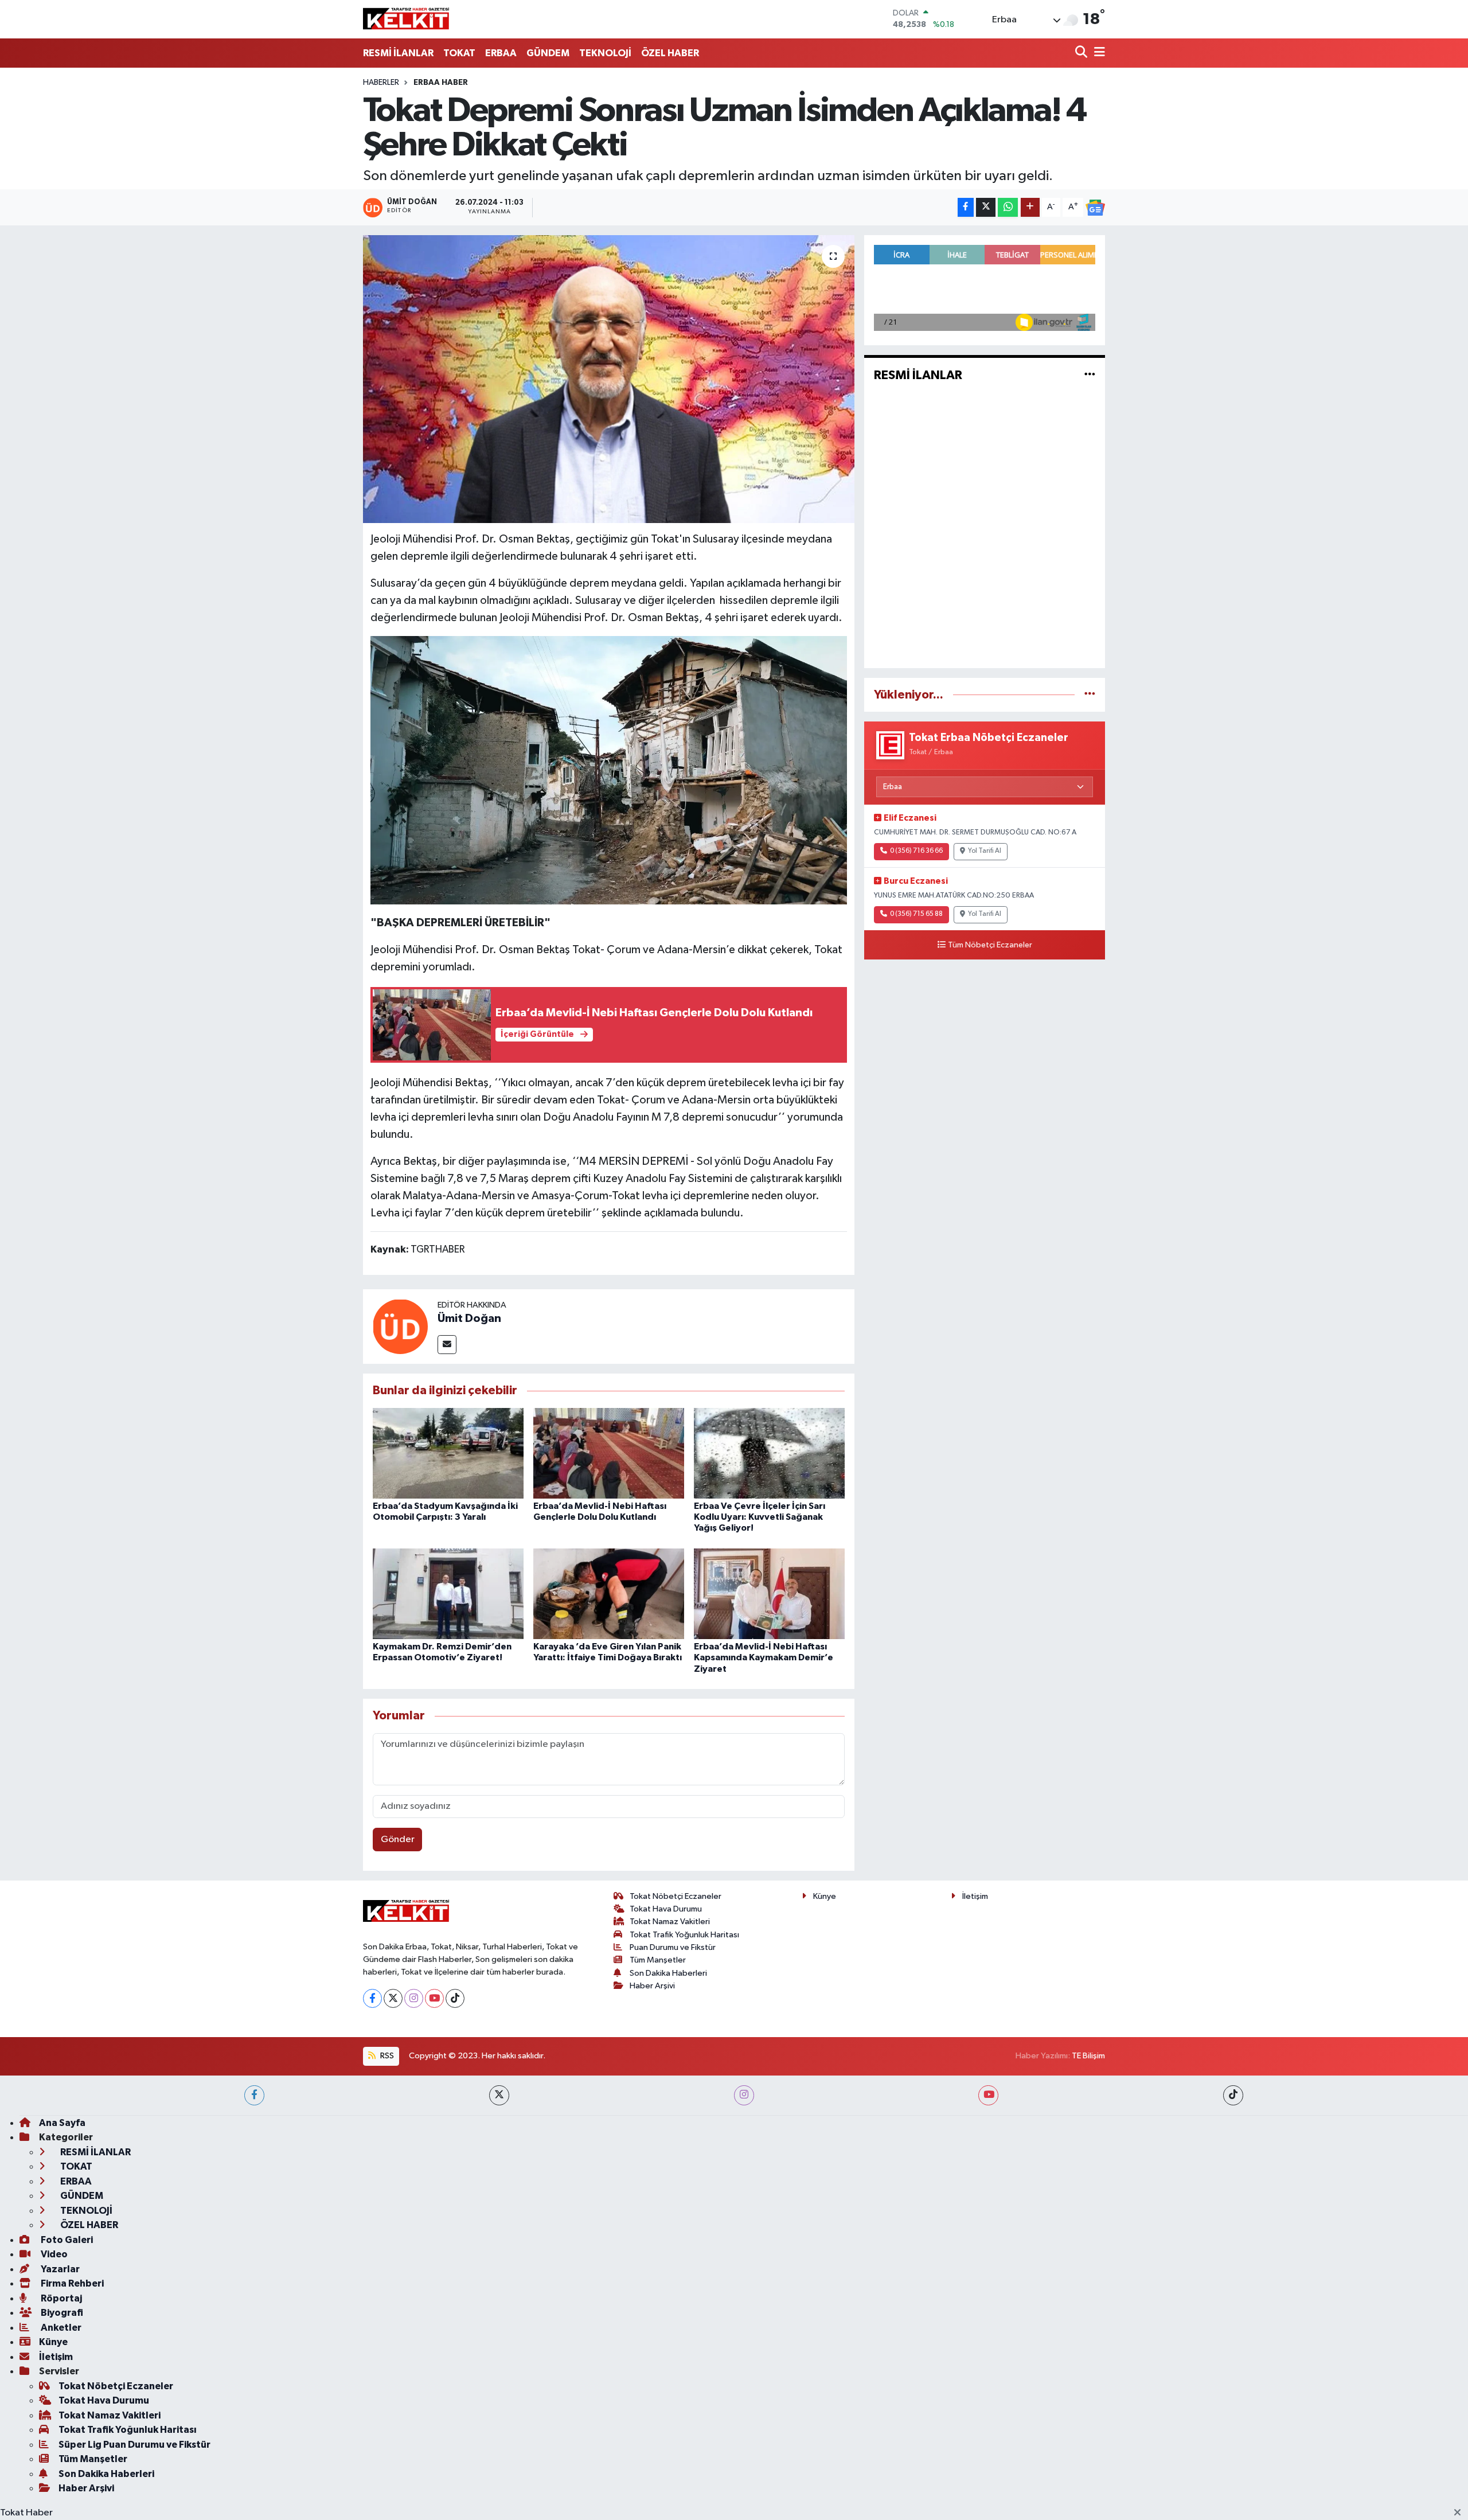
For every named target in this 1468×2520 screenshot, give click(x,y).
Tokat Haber (26, 2513)
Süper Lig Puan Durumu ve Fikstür (134, 2445)
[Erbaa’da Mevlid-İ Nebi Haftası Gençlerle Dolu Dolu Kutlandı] (609, 1453)
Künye (825, 1896)
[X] (393, 1998)
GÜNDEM (548, 53)
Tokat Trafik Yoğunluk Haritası (684, 1935)
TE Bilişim (1088, 2056)
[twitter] (499, 2095)
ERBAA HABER (441, 83)
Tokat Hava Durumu (666, 1909)
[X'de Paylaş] (986, 207)
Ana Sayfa (62, 2123)
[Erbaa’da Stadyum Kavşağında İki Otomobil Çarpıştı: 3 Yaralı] (448, 1453)
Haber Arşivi (652, 1986)
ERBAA (501, 53)
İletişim (975, 1896)
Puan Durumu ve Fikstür (673, 1947)
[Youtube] (434, 1998)
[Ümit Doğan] (400, 1326)
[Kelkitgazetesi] (406, 19)
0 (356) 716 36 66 (916, 851)
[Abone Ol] (1095, 208)
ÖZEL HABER (670, 53)
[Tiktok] (455, 1998)
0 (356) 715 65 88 (916, 914)
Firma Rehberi (71, 2283)
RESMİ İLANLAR (398, 53)
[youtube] (988, 2095)
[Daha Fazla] (1030, 207)
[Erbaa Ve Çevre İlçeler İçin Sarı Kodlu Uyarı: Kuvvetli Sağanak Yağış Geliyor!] (769, 1453)
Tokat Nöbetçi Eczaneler (676, 1896)
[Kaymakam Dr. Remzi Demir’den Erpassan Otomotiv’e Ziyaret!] (448, 1593)
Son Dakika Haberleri (668, 1973)
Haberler (381, 83)
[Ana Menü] (1098, 53)
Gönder (398, 1840)
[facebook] (254, 2095)
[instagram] (744, 2095)
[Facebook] (372, 1998)
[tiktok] (1233, 2095)
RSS (386, 2056)
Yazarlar (59, 2269)
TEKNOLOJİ (605, 53)
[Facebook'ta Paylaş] (966, 207)
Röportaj (60, 2298)
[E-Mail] (447, 1345)
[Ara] (1082, 53)
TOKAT (459, 53)
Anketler (60, 2328)
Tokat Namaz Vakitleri (670, 1922)
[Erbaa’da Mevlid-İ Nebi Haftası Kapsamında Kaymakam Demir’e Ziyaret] (769, 1593)
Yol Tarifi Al (985, 851)
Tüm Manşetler (658, 1960)
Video (53, 2254)
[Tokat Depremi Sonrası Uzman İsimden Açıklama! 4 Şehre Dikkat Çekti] (609, 379)
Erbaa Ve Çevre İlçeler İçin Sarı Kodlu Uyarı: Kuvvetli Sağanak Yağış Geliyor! (760, 1517)
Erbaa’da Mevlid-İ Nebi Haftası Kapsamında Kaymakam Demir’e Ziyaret (764, 1657)
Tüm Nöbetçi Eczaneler (990, 945)
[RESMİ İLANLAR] (1090, 375)
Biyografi (61, 2313)
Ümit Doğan (469, 1318)
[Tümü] (1090, 695)
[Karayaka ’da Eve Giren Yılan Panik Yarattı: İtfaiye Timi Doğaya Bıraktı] (609, 1593)
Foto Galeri (66, 2240)
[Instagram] (414, 1998)
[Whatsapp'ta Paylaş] (1008, 207)
